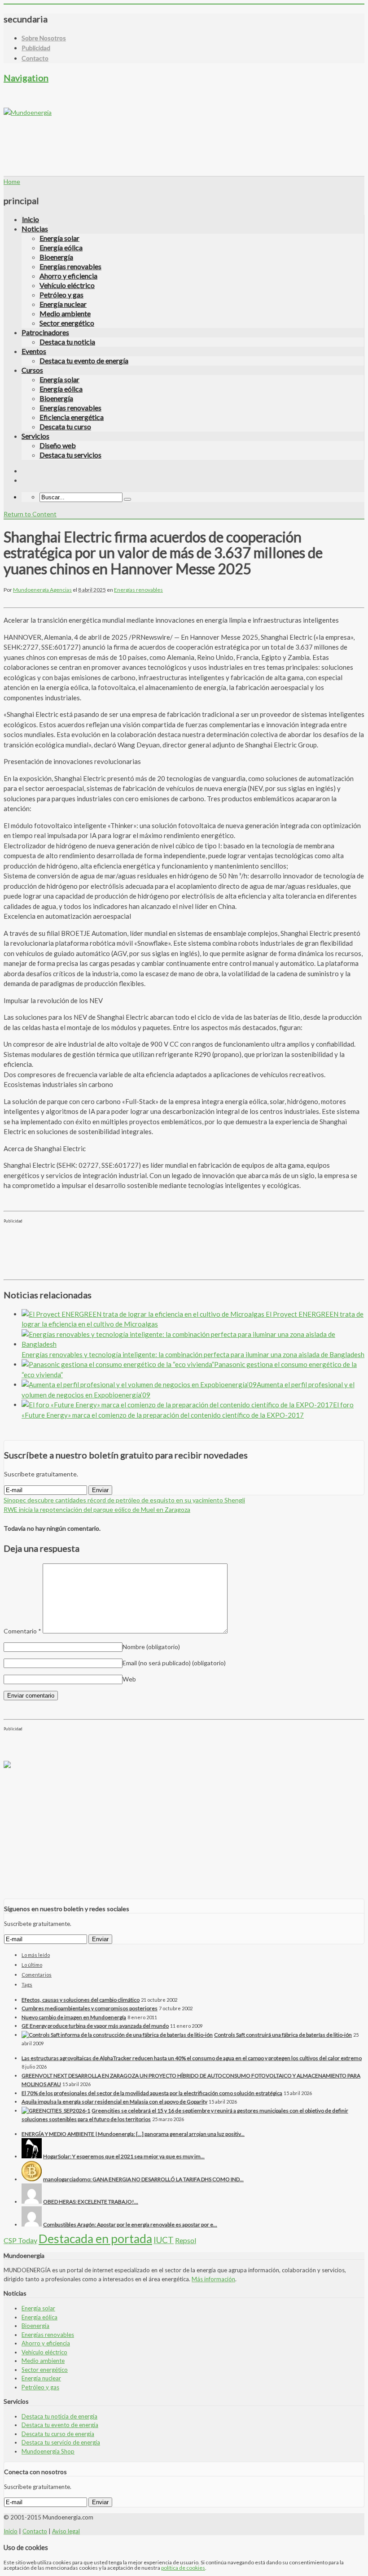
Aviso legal (66, 2531)
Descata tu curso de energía (58, 2434)
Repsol (186, 2240)
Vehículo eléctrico (67, 285)
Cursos (32, 370)
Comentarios (37, 1975)
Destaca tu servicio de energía (61, 2442)
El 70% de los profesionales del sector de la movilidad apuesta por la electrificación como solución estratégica (152, 2093)
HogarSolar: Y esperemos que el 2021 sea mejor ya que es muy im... (124, 2156)
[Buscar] (127, 499)
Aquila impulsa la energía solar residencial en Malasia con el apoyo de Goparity (114, 2102)
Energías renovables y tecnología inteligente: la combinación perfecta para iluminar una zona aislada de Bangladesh (193, 1354)
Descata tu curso (65, 426)
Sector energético (67, 323)
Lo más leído (36, 1955)
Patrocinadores (45, 332)
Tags (27, 1984)
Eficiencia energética (72, 417)
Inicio (31, 219)
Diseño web (58, 445)
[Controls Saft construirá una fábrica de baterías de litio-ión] (117, 2035)
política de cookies (183, 2568)
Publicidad (36, 48)
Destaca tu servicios (70, 455)
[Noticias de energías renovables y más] (28, 112)
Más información (213, 2279)
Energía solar (59, 238)
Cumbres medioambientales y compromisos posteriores (90, 2008)
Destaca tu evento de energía (84, 360)
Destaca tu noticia (67, 342)
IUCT (164, 2240)
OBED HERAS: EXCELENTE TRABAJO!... (91, 2202)
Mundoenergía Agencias (42, 590)
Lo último (32, 1965)
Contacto (35, 58)
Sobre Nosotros (44, 38)
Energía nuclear (63, 304)
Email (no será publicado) (174, 1663)
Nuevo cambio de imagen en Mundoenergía (74, 2017)
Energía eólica (61, 247)
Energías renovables (70, 266)
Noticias (35, 229)
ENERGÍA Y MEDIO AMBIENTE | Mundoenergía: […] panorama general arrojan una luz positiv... (133, 2134)
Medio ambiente (65, 313)
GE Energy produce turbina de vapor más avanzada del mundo (95, 2026)
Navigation (26, 78)
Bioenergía (56, 257)
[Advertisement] (167, 137)
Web (129, 1679)
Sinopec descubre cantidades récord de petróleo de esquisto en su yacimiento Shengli (124, 1500)
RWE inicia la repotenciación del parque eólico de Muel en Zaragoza (97, 1509)
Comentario (22, 1631)
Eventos (34, 351)
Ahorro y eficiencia (68, 276)
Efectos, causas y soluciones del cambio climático (81, 2000)
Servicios (35, 436)
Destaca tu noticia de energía (59, 2416)
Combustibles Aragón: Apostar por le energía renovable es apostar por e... (130, 2225)
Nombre (151, 1647)
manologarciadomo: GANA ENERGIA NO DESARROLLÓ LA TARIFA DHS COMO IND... (143, 2179)
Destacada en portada (95, 2239)
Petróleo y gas (61, 295)
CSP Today (20, 2240)
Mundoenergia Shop (48, 2451)
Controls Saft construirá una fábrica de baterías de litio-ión (283, 2035)
